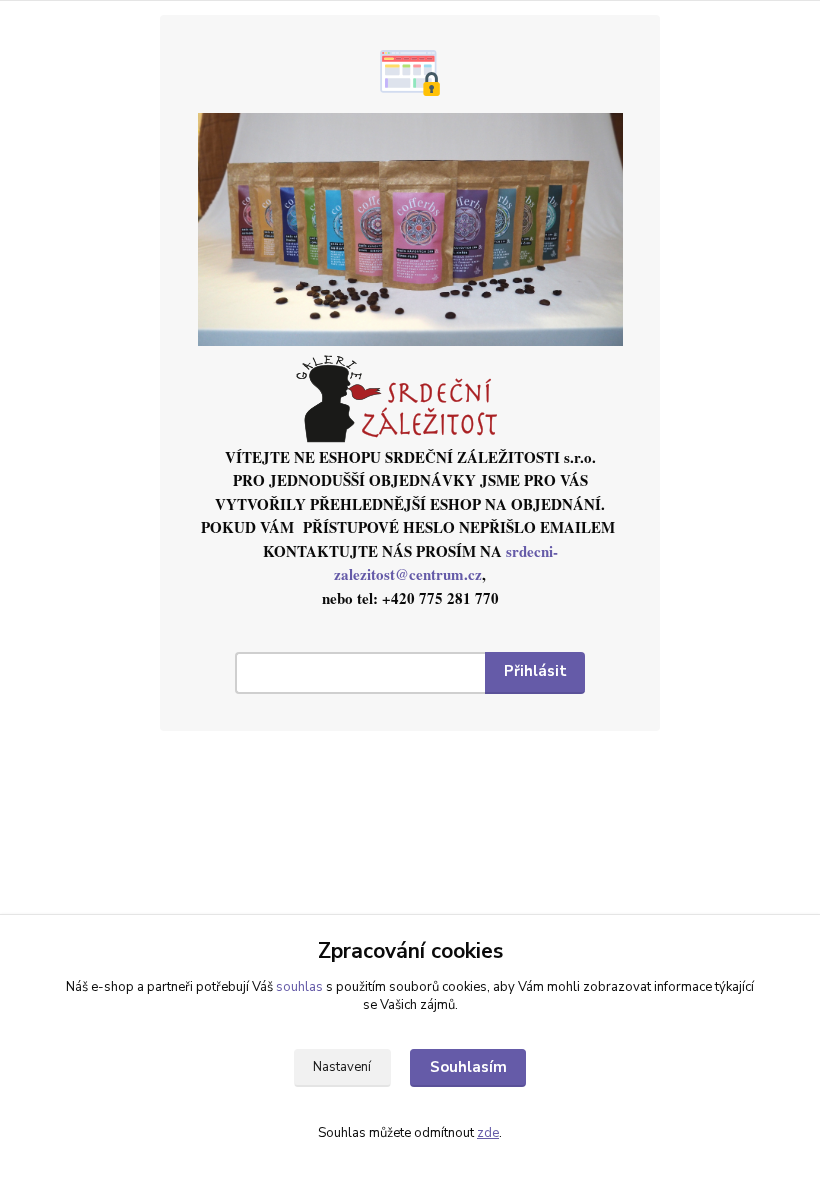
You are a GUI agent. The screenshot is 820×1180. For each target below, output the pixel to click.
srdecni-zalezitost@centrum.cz (446, 563)
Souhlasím (468, 1067)
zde (488, 1133)
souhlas (299, 987)
